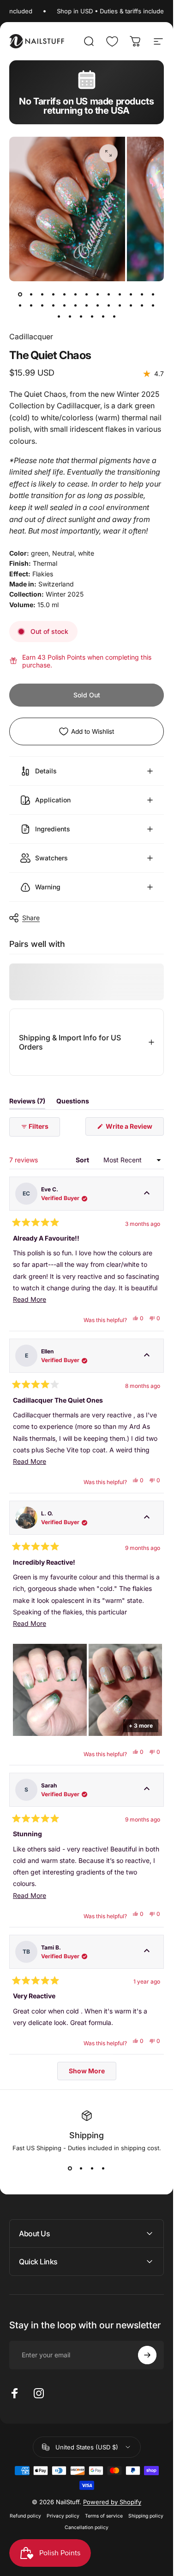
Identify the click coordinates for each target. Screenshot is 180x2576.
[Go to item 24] (131, 305)
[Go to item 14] (20, 305)
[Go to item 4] (54, 294)
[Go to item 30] (92, 316)
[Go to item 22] (109, 305)
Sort (83, 1160)
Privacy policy (63, 2516)
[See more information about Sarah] (147, 1790)
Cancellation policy (87, 2527)
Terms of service (104, 2516)
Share (31, 918)
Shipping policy (146, 2516)
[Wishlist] (112, 41)
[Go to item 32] (114, 316)
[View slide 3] (92, 2168)
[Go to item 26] (153, 305)
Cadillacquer (31, 337)
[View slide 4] (103, 2168)
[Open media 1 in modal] (108, 153)
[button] (50, 1690)
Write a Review (134, 1129)
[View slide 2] (81, 2168)
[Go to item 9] (109, 294)
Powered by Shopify (112, 2502)
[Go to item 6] (76, 294)
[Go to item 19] (76, 305)
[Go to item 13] (153, 294)
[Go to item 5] (65, 294)
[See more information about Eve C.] (147, 1194)
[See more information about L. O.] (147, 1518)
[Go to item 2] (31, 294)
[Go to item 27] (59, 316)
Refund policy (25, 2516)
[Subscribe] (147, 2355)
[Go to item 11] (131, 294)
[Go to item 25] (142, 305)
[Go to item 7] (87, 294)
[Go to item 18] (65, 305)
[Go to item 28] (70, 316)
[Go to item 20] (87, 305)
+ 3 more (141, 1726)
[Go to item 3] (42, 294)
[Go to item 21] (98, 305)
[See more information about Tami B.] (147, 1952)
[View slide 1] (70, 2168)
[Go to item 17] (54, 305)
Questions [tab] (73, 1103)
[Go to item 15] (31, 305)
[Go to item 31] (103, 316)
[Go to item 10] (120, 294)
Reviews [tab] (27, 1103)
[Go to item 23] (120, 305)
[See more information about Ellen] (147, 1356)
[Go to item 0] (20, 294)
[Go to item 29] (81, 316)
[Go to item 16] (42, 305)
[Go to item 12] (142, 294)
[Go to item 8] (98, 294)
